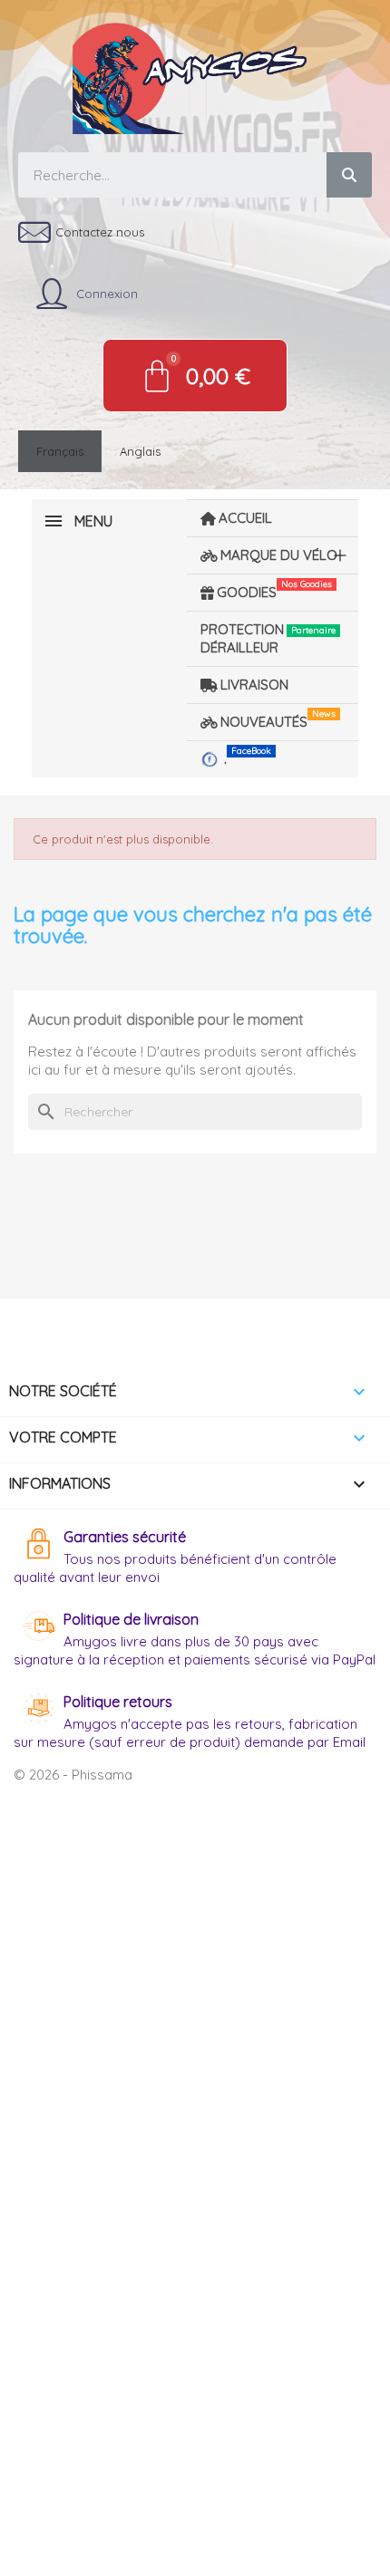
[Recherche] (349, 175)
